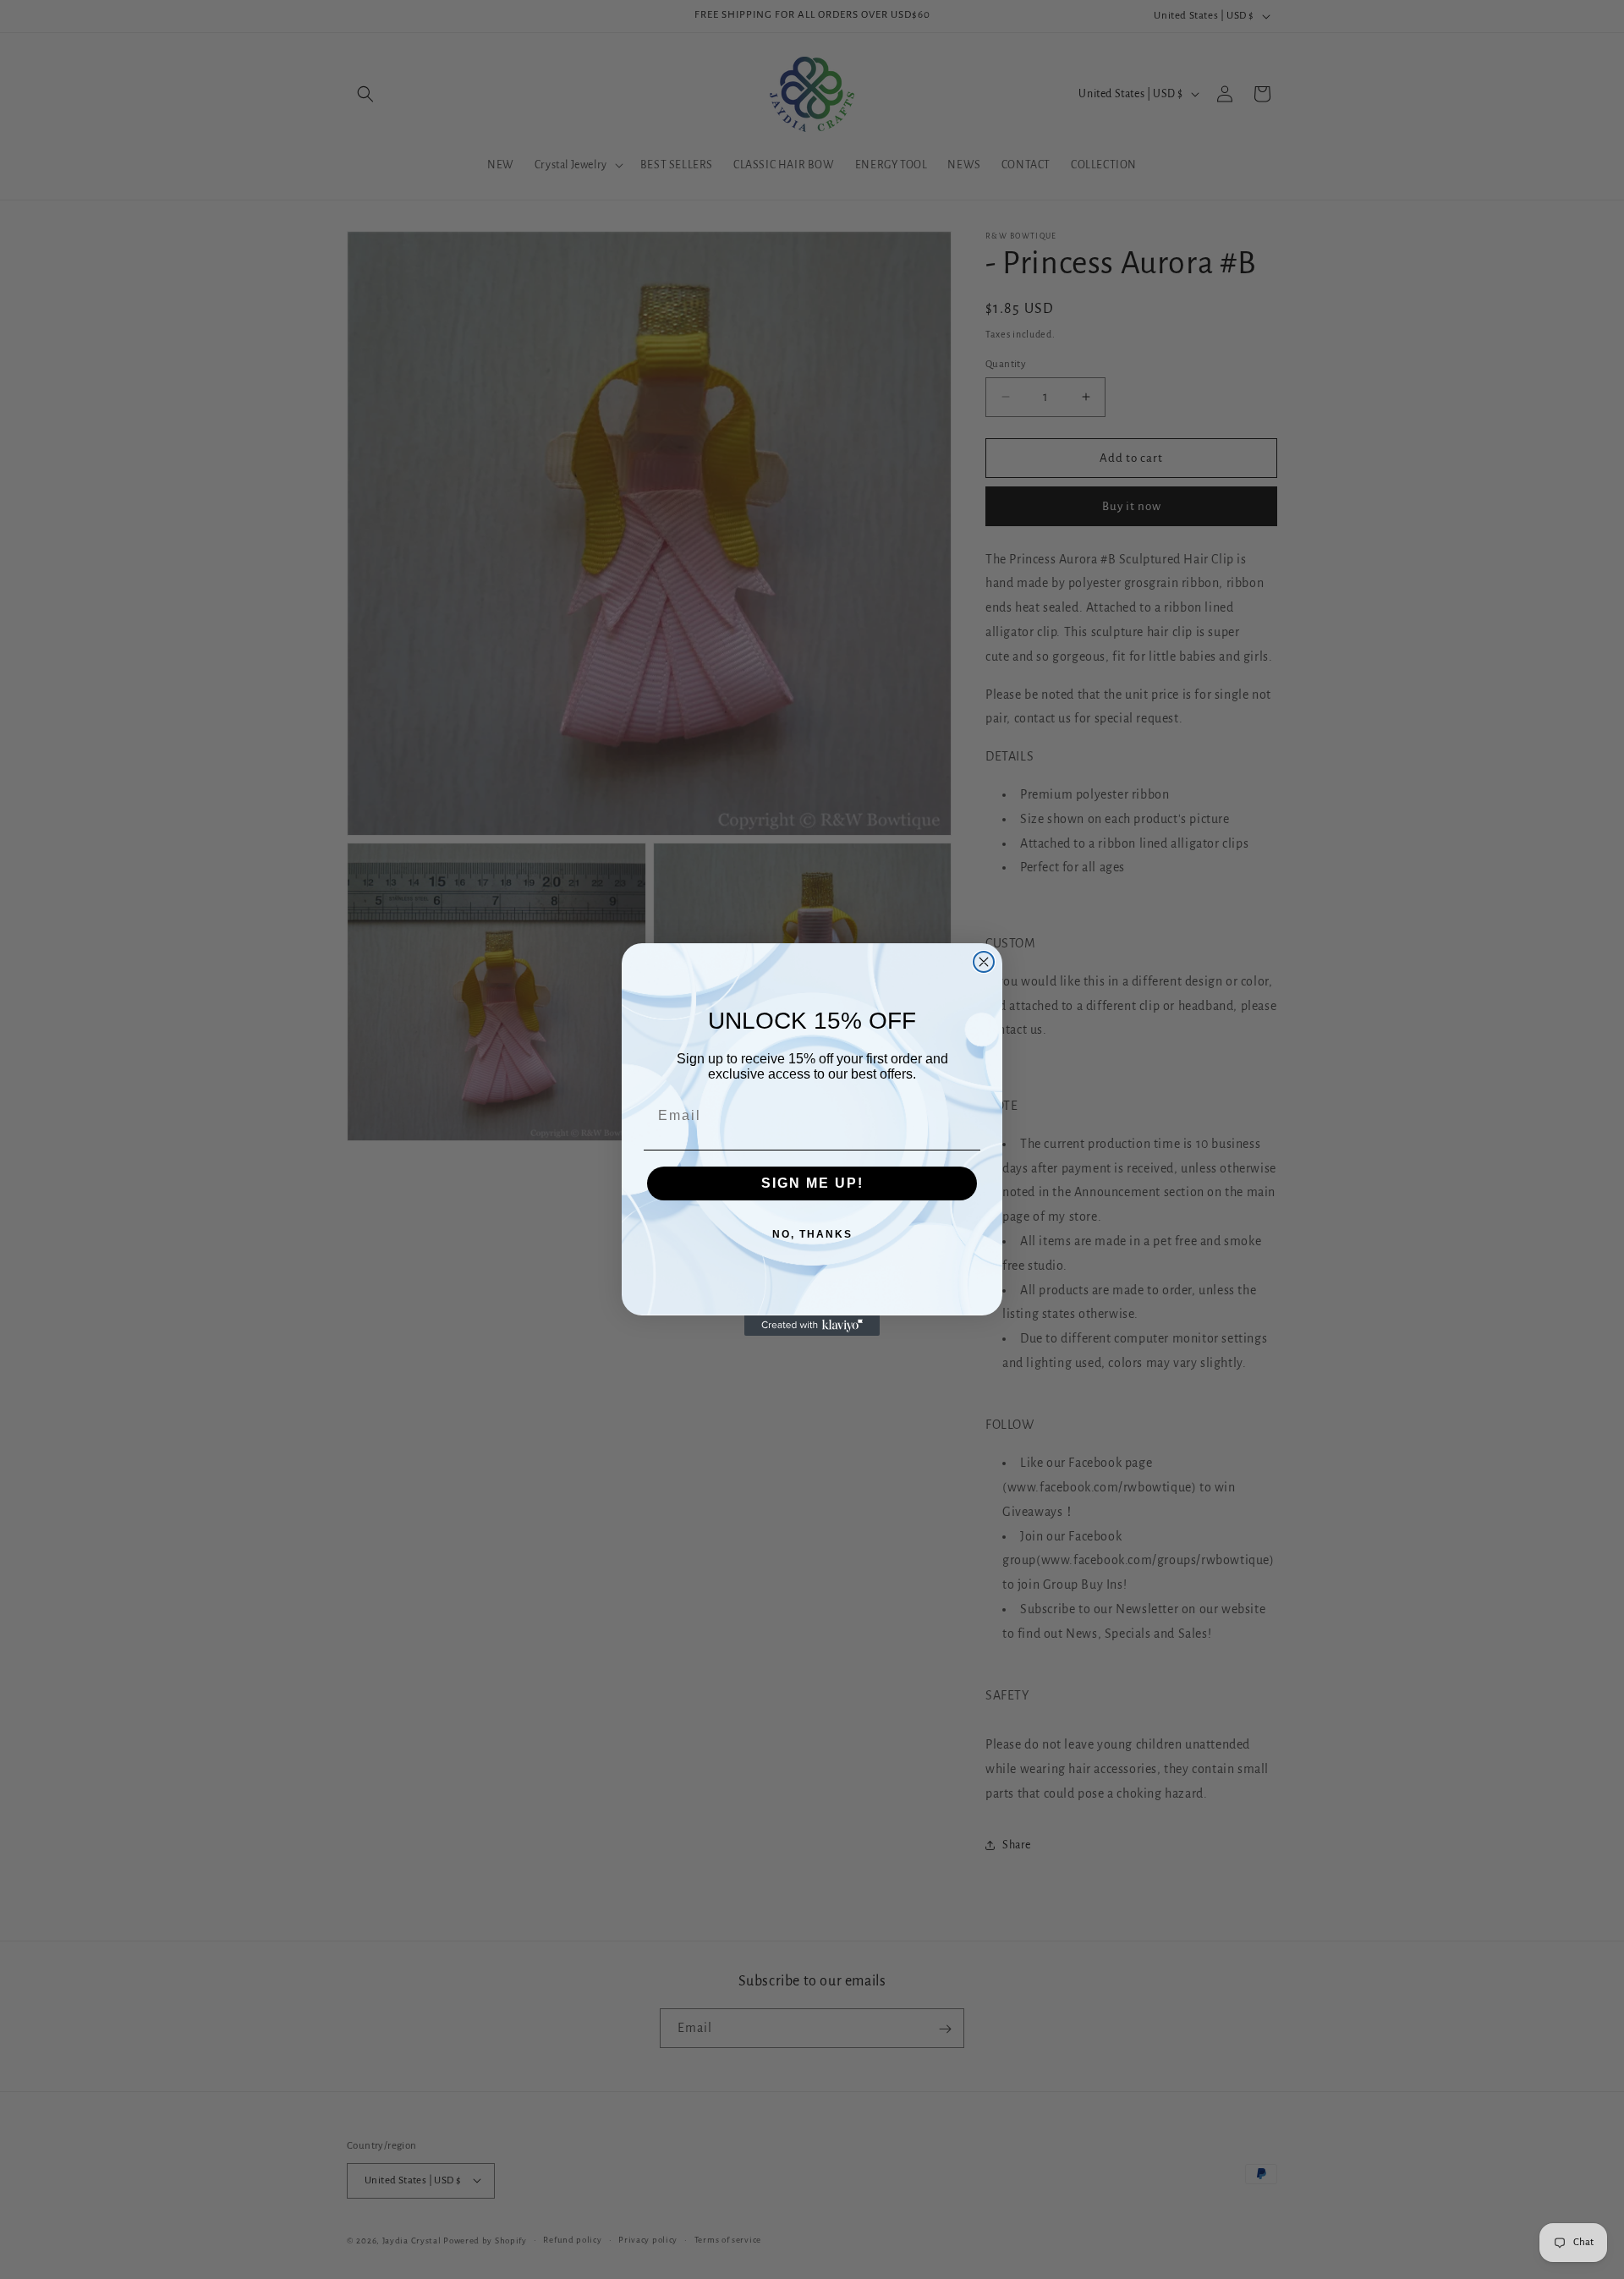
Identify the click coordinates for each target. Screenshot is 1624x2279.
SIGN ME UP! (812, 1183)
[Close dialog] (984, 962)
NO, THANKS (812, 1234)
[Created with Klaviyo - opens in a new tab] (812, 1326)
